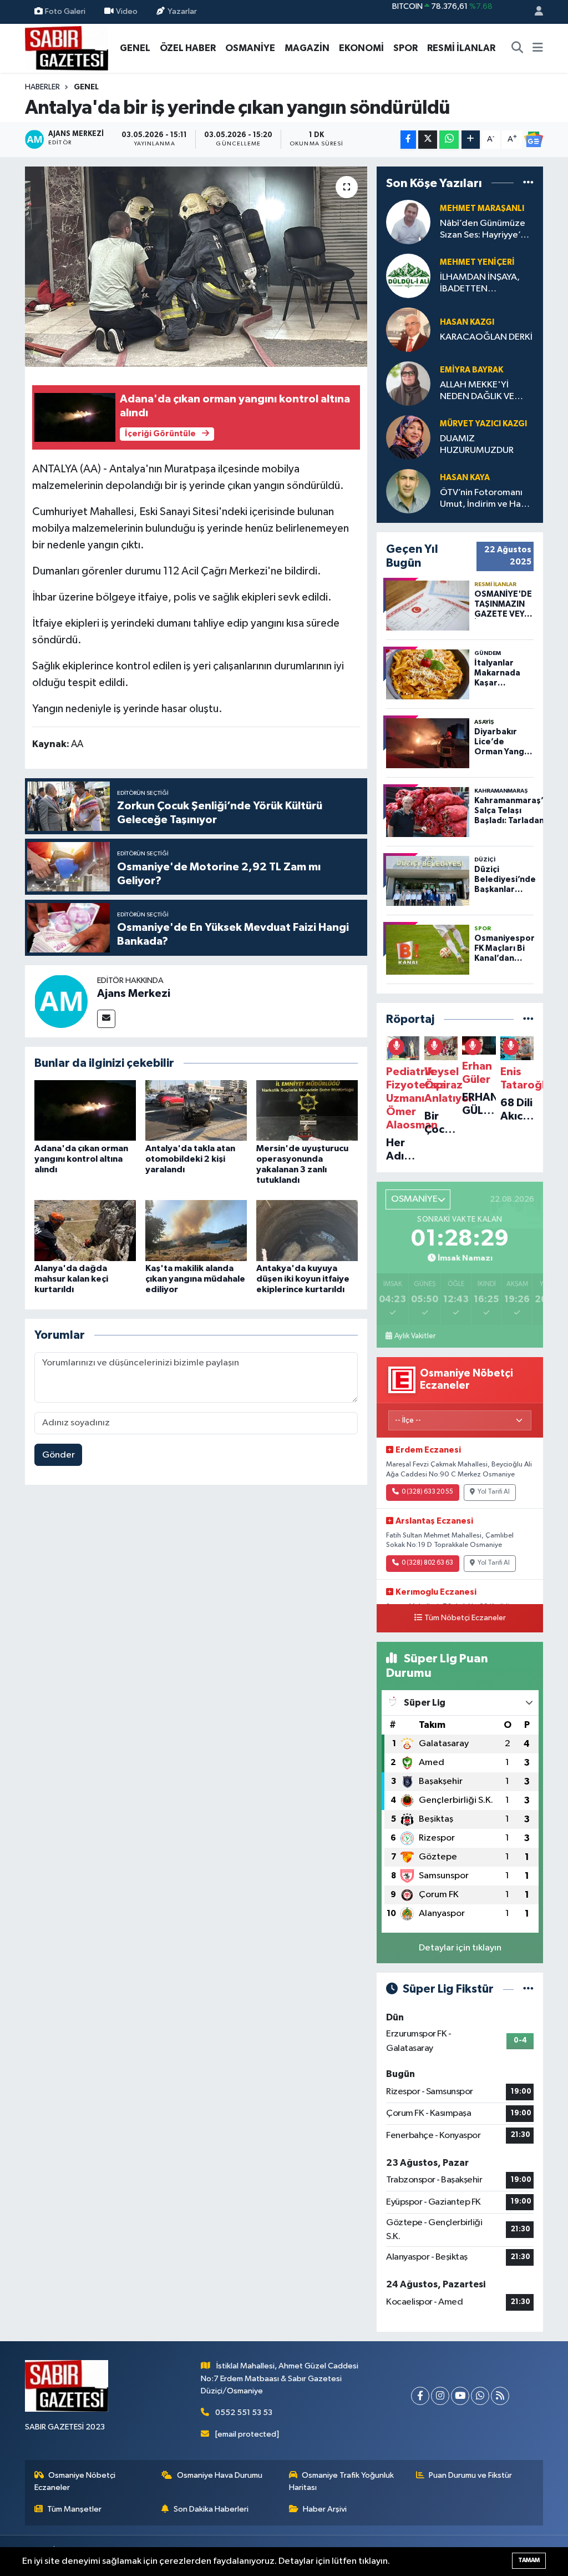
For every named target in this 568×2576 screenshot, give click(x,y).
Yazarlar (182, 11)
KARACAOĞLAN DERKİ (486, 337)
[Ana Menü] (538, 48)
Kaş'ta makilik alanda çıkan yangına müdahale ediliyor (195, 1279)
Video (127, 11)
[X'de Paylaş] (428, 140)
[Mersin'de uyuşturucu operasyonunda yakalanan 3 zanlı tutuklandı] (307, 1110)
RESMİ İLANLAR (461, 48)
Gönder (59, 1455)
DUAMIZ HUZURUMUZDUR (477, 445)
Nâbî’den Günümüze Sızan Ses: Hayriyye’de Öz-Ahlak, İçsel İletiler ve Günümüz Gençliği (486, 230)
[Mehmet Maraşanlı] (408, 222)
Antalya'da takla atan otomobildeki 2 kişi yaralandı (190, 1159)
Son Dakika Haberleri (211, 2509)
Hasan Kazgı (467, 322)
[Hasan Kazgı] (408, 329)
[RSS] (500, 2396)
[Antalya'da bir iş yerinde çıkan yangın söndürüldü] (196, 267)
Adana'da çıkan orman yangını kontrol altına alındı (81, 1159)
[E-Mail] (106, 1019)
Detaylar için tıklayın (460, 1948)
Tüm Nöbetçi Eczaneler (465, 1618)
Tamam (529, 2560)
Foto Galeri (65, 11)
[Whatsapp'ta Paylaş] (449, 140)
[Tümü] (528, 183)
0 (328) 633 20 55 (427, 1492)
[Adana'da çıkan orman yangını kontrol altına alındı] (85, 1110)
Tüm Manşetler (74, 2509)
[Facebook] (420, 2396)
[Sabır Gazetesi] (67, 47)
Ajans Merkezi (134, 994)
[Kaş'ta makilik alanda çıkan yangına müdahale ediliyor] (196, 1230)
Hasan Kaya (465, 478)
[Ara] (518, 48)
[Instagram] (440, 2396)
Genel (86, 87)
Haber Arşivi (325, 2509)
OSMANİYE (250, 48)
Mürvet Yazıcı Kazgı (483, 424)
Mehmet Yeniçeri (477, 262)
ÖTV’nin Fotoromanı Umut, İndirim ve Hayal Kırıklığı (486, 499)
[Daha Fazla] (471, 140)
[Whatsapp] (480, 2396)
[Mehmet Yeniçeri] (408, 276)
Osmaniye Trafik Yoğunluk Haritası (342, 2481)
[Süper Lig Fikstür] (528, 1989)
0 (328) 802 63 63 (427, 1563)
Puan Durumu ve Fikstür (470, 2475)
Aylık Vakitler (415, 1336)
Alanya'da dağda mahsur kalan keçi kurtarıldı (71, 1279)
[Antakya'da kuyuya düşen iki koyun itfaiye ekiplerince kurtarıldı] (307, 1230)
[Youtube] (460, 2396)
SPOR (405, 48)
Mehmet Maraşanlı (482, 208)
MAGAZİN (307, 48)
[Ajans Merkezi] (61, 1001)
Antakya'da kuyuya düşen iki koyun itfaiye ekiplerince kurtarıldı (303, 1279)
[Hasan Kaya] (408, 491)
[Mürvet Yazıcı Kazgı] (408, 437)
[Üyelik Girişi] (534, 12)
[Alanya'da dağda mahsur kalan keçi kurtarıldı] (85, 1230)
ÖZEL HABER (188, 48)
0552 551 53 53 (244, 2413)
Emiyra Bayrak (471, 370)
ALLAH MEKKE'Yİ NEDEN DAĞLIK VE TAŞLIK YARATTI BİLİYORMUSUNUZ (478, 392)
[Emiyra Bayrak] (408, 383)
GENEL (135, 48)
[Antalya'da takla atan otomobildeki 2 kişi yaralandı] (196, 1110)
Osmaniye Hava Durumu (220, 2475)
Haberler (42, 87)
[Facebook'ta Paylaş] (408, 140)
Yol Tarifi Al (494, 1492)
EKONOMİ (361, 48)
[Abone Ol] (534, 139)
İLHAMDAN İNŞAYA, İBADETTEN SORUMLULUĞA (480, 284)
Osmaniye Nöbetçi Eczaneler (75, 2481)
